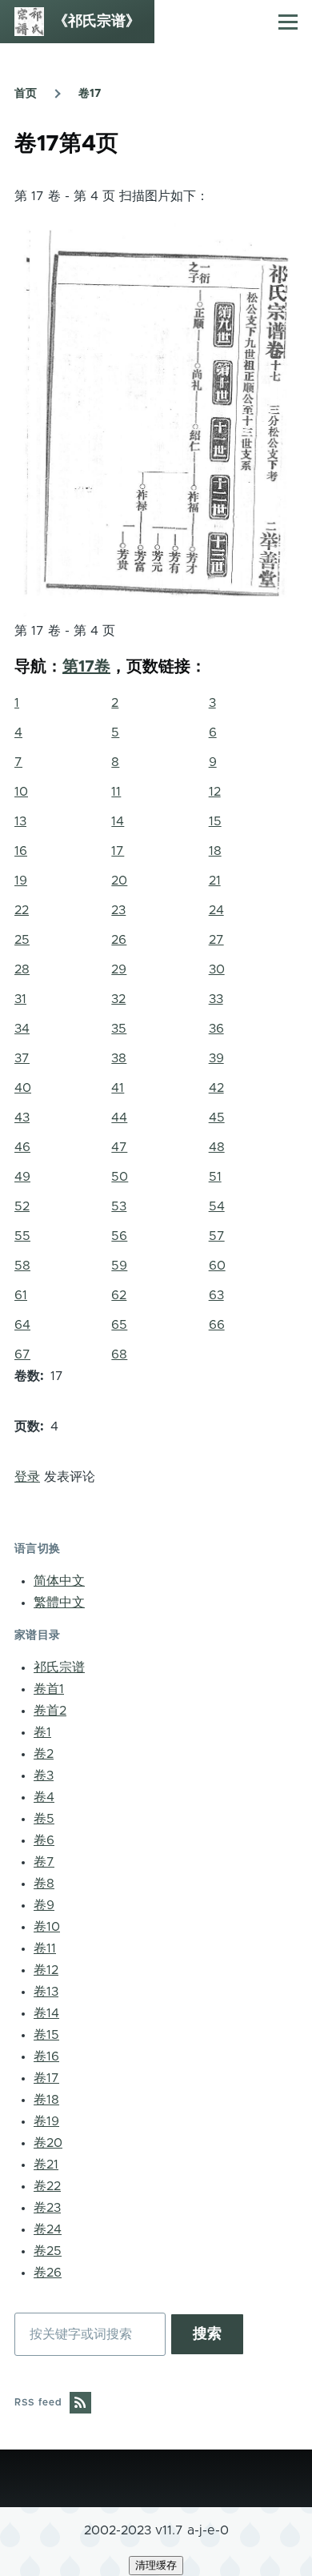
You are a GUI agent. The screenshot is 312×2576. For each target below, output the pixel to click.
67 (22, 1354)
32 (118, 999)
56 (119, 1236)
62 (119, 1295)
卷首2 (50, 1711)
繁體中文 (59, 1603)
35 (119, 1029)
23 (118, 910)
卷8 (44, 1884)
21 (215, 881)
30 (217, 969)
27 (216, 940)
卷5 (44, 1819)
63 (216, 1295)
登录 (27, 1477)
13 (20, 821)
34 (22, 1029)
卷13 (46, 1992)
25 (22, 940)
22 (22, 910)
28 (22, 969)
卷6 (44, 1840)
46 (22, 1147)
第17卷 (86, 667)
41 (118, 1088)
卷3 (44, 1776)
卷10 (47, 1927)
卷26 (48, 2273)
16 (21, 851)
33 (216, 999)
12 (215, 792)
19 (21, 881)
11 (116, 792)
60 (217, 1266)
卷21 (46, 2165)
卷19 (46, 2121)
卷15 (46, 2035)
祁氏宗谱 (59, 1667)
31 (20, 999)
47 (119, 1147)
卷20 (48, 2143)
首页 (26, 94)
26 (119, 940)
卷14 (46, 2013)
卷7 (44, 1862)
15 (215, 821)
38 (119, 1058)
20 (119, 881)
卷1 (42, 1732)
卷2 (44, 1754)
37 (22, 1058)
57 (217, 1236)
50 (120, 1177)
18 (215, 851)
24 (216, 910)
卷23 (47, 2208)
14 (118, 821)
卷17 (90, 94)
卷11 (45, 1948)
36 (216, 1029)
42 (216, 1088)
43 (22, 1117)
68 (119, 1354)
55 (22, 1236)
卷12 (46, 1970)
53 (119, 1206)
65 (119, 1325)
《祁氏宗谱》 (97, 22)
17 (118, 851)
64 (22, 1325)
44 (119, 1117)
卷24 (48, 2229)
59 (119, 1266)
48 (217, 1147)
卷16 (46, 2056)
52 (22, 1206)
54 (217, 1206)
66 (217, 1325)
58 (22, 1266)
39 (216, 1058)
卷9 (44, 1905)
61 (21, 1295)
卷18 (46, 2100)
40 (23, 1088)
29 (119, 969)
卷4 (44, 1797)
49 (22, 1177)
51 (215, 1177)
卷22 (47, 2186)
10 (21, 792)
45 (217, 1117)
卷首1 (49, 1689)
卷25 (48, 2251)
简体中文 (59, 1581)
